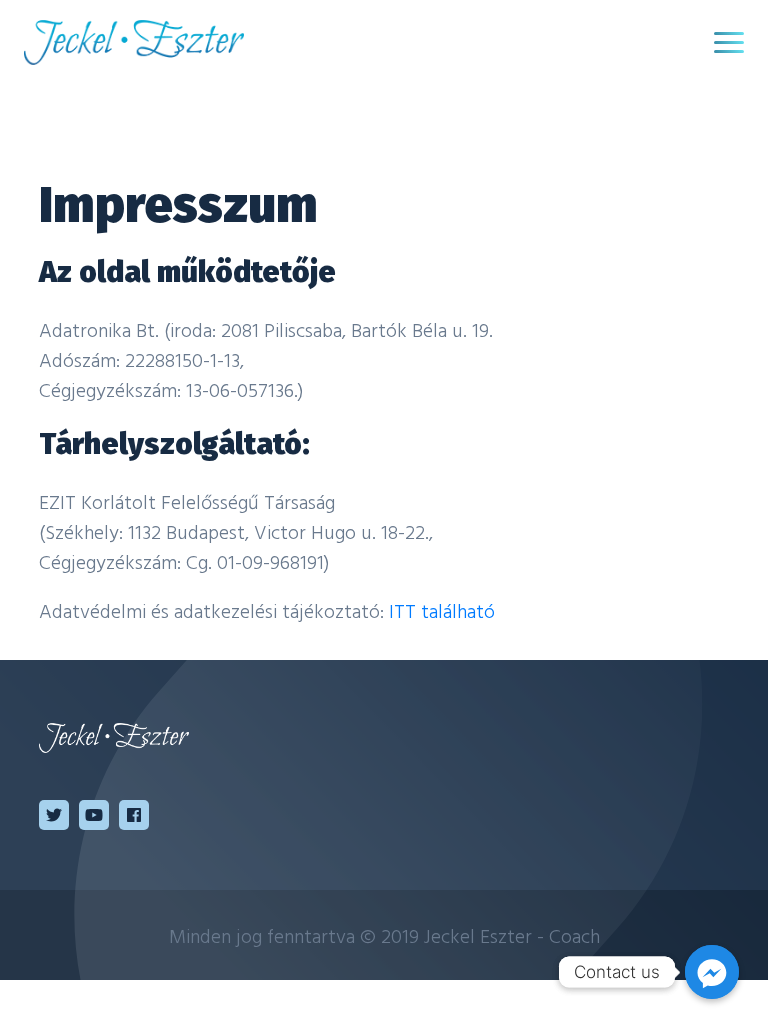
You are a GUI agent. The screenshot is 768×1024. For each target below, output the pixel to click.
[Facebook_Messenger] (712, 972)
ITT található (442, 610)
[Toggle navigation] (729, 42)
